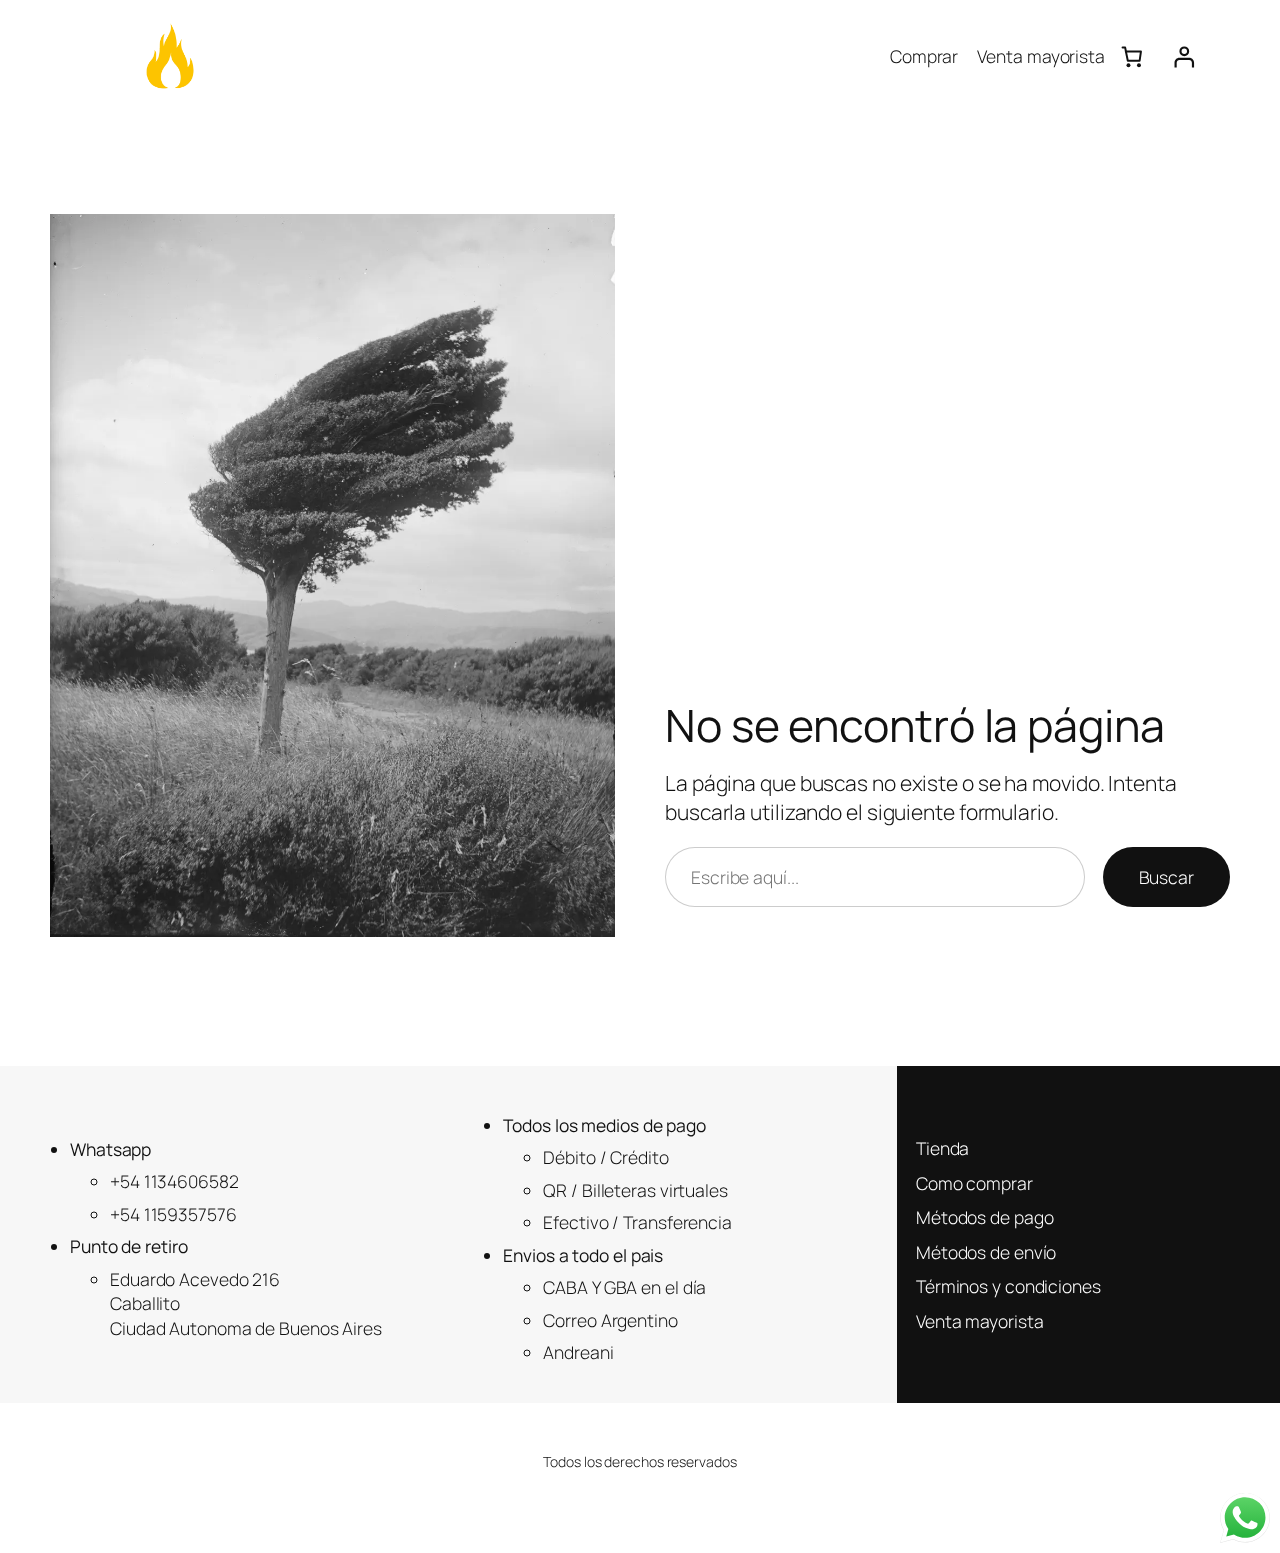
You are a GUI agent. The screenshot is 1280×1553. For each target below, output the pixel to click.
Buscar (1166, 877)
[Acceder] (1184, 56)
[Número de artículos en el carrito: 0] (1131, 56)
